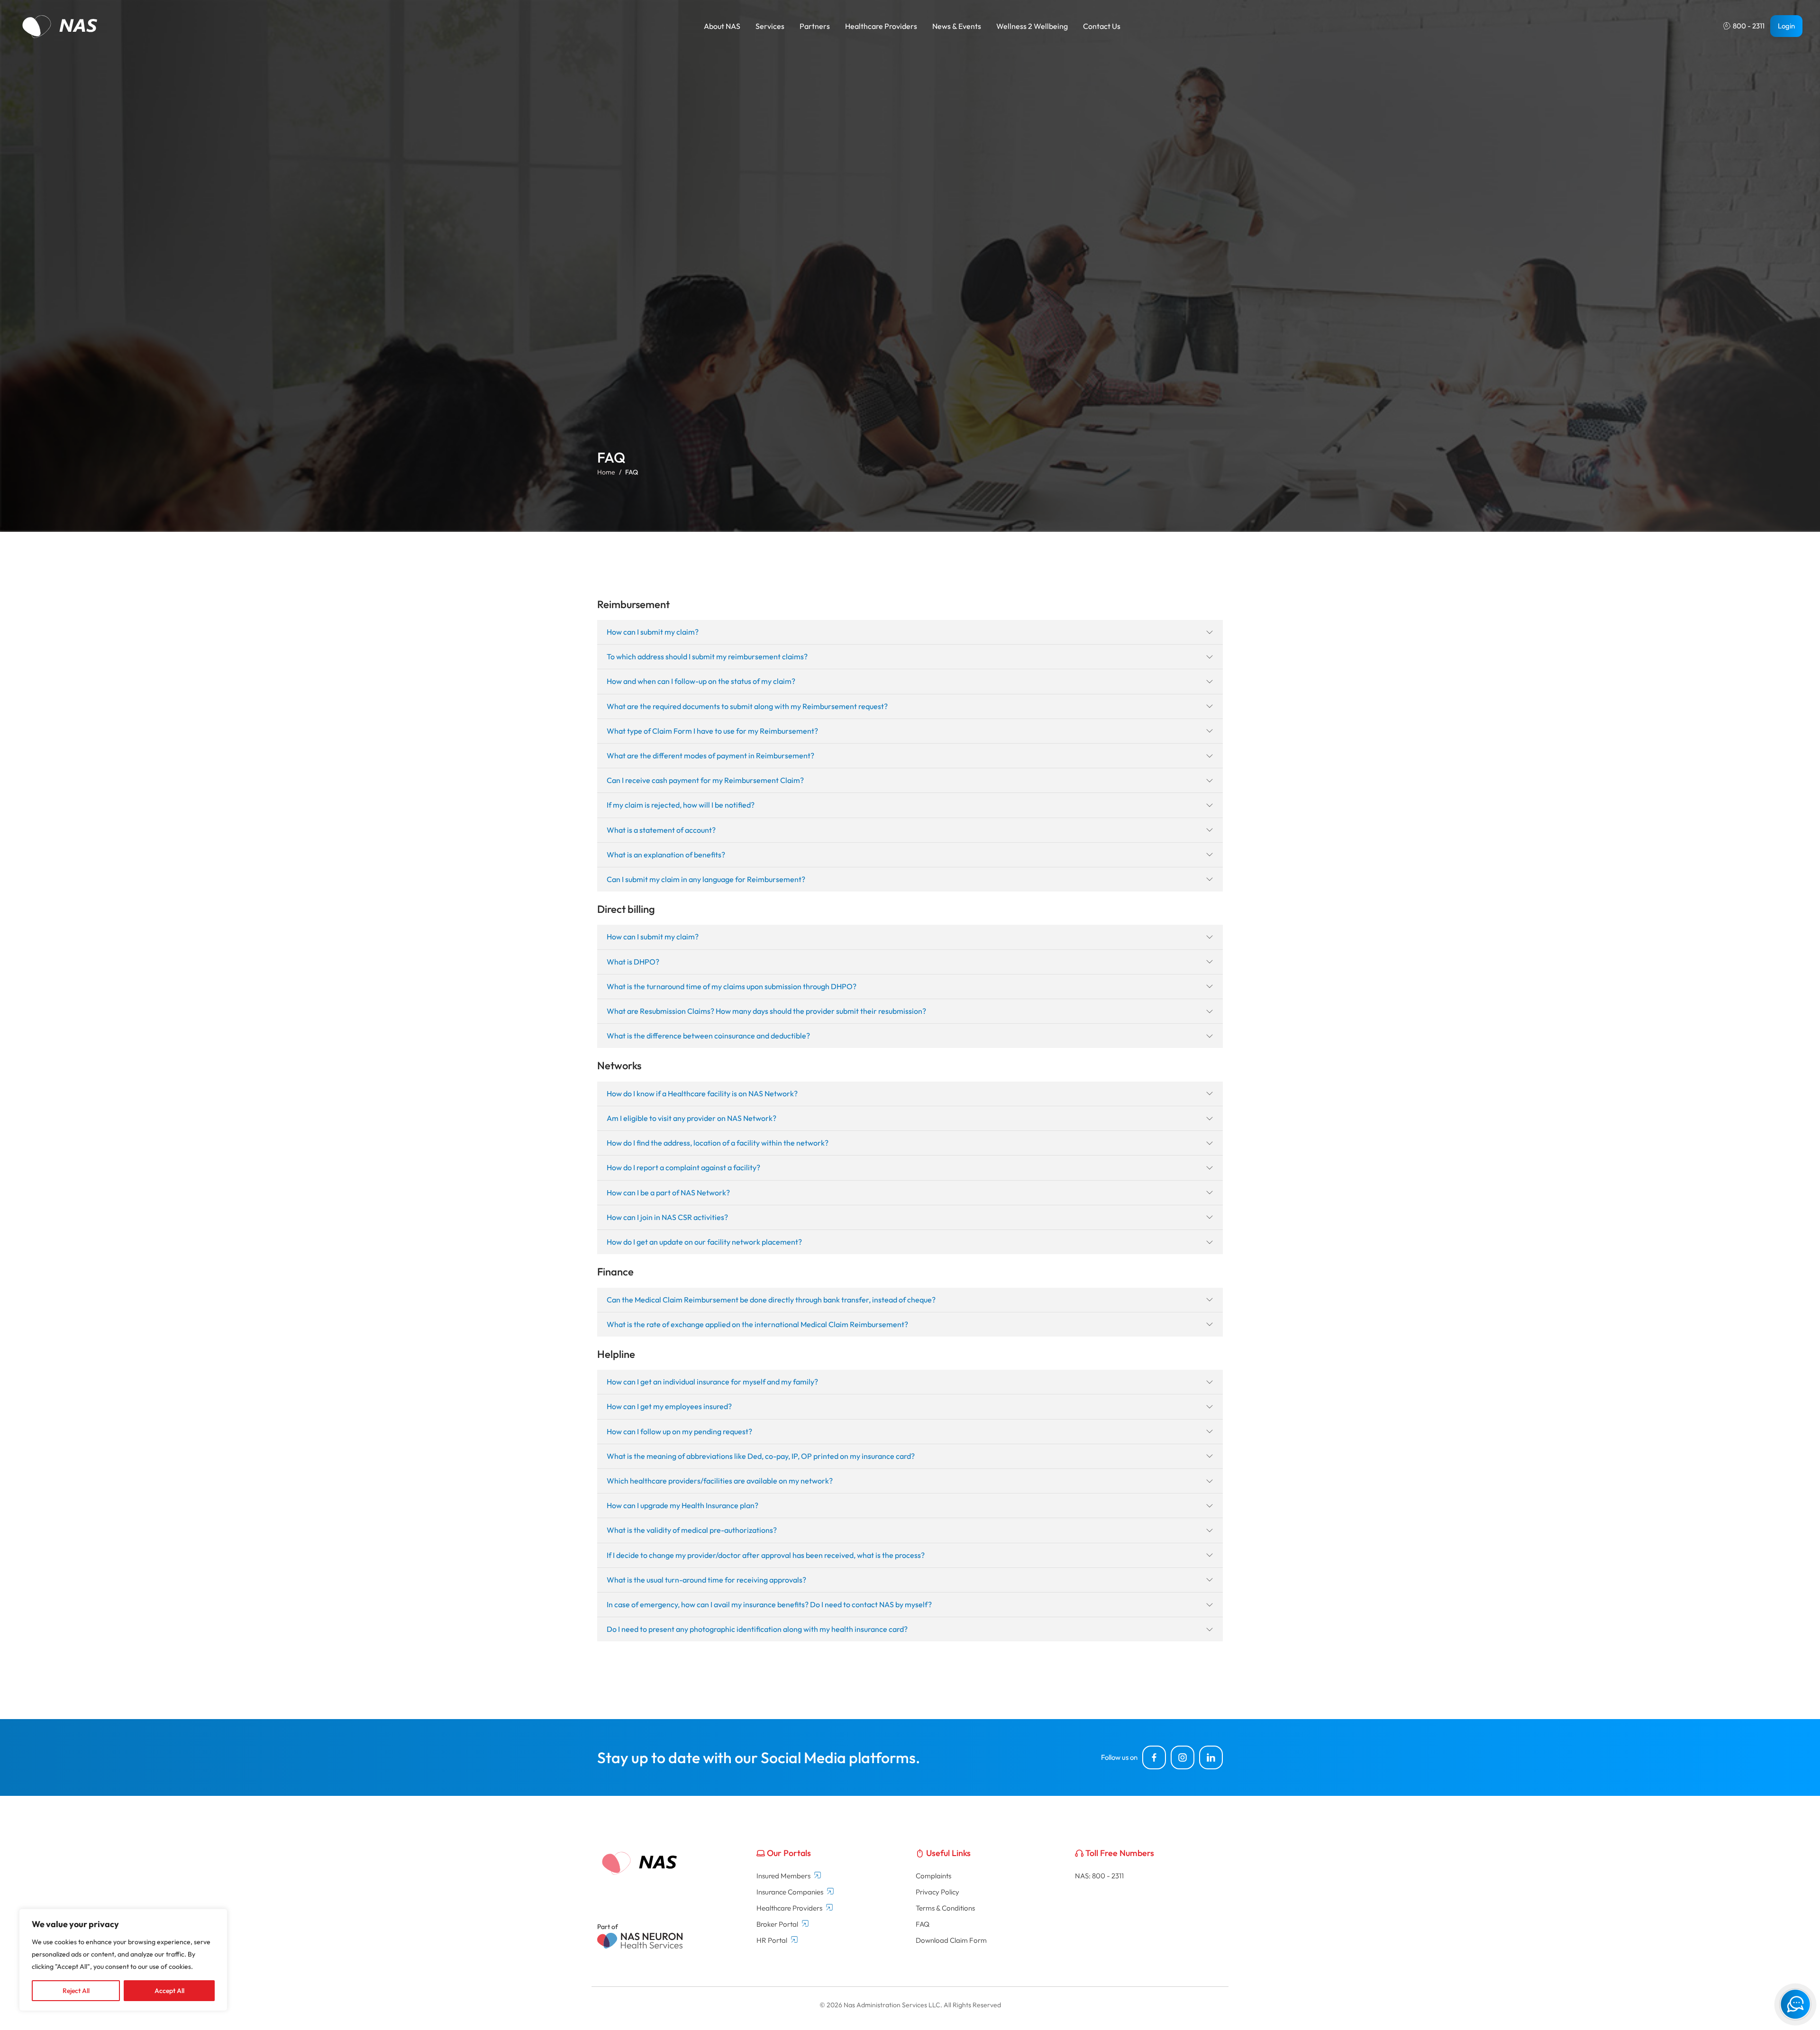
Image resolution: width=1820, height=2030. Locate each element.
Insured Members (783, 1876)
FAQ (923, 1924)
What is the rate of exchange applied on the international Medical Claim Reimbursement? (757, 1324)
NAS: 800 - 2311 (1099, 1876)
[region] (123, 1960)
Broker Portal (777, 1924)
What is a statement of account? (661, 830)
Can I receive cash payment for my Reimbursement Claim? (705, 780)
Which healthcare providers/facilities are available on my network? (720, 1481)
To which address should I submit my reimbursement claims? (707, 656)
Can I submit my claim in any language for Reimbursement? (706, 879)
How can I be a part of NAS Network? (668, 1193)
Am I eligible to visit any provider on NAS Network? (692, 1118)
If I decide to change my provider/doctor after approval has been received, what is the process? (766, 1555)
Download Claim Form (951, 1940)
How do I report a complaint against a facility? (683, 1167)
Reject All (76, 1991)
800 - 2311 (1749, 26)
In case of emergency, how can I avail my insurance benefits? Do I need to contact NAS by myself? (769, 1604)
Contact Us (1102, 26)
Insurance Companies (790, 1892)
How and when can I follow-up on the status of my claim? (701, 681)
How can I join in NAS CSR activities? (667, 1217)
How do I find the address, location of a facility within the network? (718, 1143)
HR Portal (772, 1940)
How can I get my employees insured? (669, 1406)
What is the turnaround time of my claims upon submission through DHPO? (732, 986)
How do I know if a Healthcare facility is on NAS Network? (702, 1093)
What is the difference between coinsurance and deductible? (708, 1036)
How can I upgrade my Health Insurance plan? (682, 1505)
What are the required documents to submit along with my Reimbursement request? (747, 706)
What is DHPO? (633, 962)
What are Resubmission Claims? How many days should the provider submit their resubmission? (766, 1011)
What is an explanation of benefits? (666, 855)
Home (606, 472)
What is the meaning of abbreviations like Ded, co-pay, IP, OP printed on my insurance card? (761, 1456)
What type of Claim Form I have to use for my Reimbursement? (712, 731)
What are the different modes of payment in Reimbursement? (710, 756)
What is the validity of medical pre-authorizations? (692, 1530)
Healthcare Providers (789, 1908)
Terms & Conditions (945, 1908)
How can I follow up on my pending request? (679, 1431)
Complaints (933, 1876)
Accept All (169, 1991)
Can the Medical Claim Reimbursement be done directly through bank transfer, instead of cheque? (771, 1300)
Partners (815, 26)
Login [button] (1786, 26)
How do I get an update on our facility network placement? (704, 1242)
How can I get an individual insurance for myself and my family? (712, 1382)
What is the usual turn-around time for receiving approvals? (706, 1580)
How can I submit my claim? (653, 632)
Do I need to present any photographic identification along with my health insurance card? (757, 1629)
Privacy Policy (937, 1892)
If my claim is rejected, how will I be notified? (681, 805)
